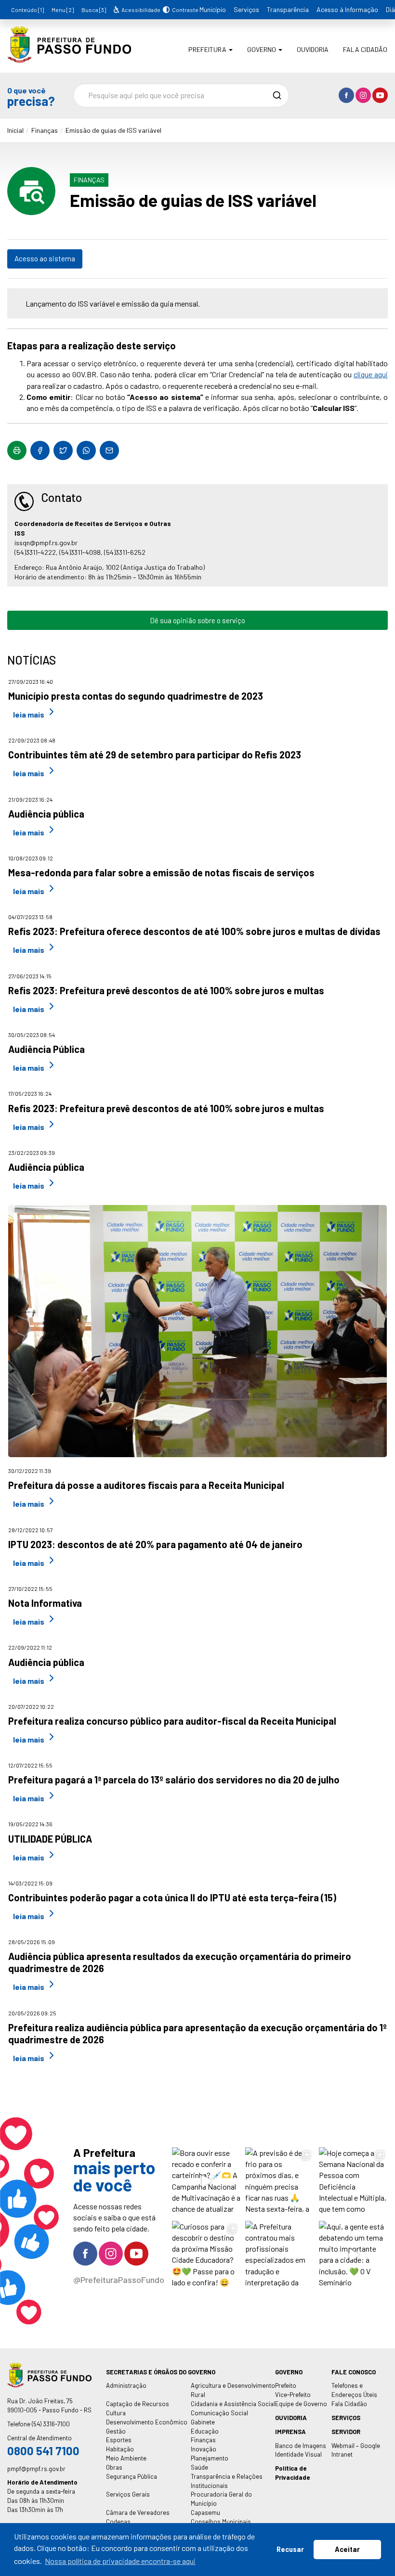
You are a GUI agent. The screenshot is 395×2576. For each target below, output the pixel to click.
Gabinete (203, 2422)
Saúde (199, 2467)
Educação (205, 2431)
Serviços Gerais (128, 2494)
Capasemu (205, 2512)
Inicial (15, 130)
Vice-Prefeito (293, 2395)
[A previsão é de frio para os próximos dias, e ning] (280, 2182)
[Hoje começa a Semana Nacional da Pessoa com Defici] (353, 2182)
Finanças (45, 130)
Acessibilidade (140, 10)
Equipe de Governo (301, 2404)
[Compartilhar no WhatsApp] (86, 450)
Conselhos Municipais (221, 2522)
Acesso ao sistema (45, 258)
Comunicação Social (219, 2413)
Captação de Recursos (138, 2404)
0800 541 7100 (43, 2451)
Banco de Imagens (301, 2446)
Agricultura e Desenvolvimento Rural (233, 2390)
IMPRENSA (290, 2432)
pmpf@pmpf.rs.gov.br (36, 2469)
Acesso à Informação (347, 9)
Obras (114, 2467)
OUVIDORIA (291, 2418)
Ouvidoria (313, 49)
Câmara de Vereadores (138, 2512)
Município (213, 9)
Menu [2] (63, 10)
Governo (262, 49)
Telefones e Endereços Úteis (354, 2390)
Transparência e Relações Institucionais (227, 2481)
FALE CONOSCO (354, 2372)
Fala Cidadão (365, 49)
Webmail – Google (356, 2446)
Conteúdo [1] (27, 10)
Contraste (184, 10)
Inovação (204, 2449)
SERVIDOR (346, 2432)
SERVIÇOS (346, 2418)
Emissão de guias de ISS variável (113, 130)
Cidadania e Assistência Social (233, 2404)
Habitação (120, 2449)
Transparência (288, 9)
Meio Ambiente (126, 2458)
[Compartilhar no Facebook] (40, 450)
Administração (126, 2385)
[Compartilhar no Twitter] (63, 450)
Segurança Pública (132, 2476)
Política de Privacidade (292, 2473)
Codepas (118, 2522)
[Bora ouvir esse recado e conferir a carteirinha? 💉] (206, 2182)
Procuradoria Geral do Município (221, 2499)
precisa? (31, 96)
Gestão (116, 2431)
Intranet (342, 2454)
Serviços (246, 9)
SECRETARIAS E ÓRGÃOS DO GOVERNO (161, 2372)
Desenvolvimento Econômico (147, 2422)
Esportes (119, 2440)
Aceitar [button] (347, 2549)
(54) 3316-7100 (51, 2424)
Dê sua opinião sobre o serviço (197, 620)
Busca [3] (94, 10)
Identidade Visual (298, 2454)
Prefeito (286, 2385)
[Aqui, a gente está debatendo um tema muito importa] (353, 2255)
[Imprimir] (17, 450)
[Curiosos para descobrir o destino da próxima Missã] (206, 2255)
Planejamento (210, 2458)
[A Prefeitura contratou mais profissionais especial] (280, 2255)
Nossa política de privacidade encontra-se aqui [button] (120, 2561)
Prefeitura (208, 49)
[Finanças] (69, 56)
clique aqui (371, 374)
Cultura (116, 2413)
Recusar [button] (290, 2549)
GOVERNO (289, 2372)
